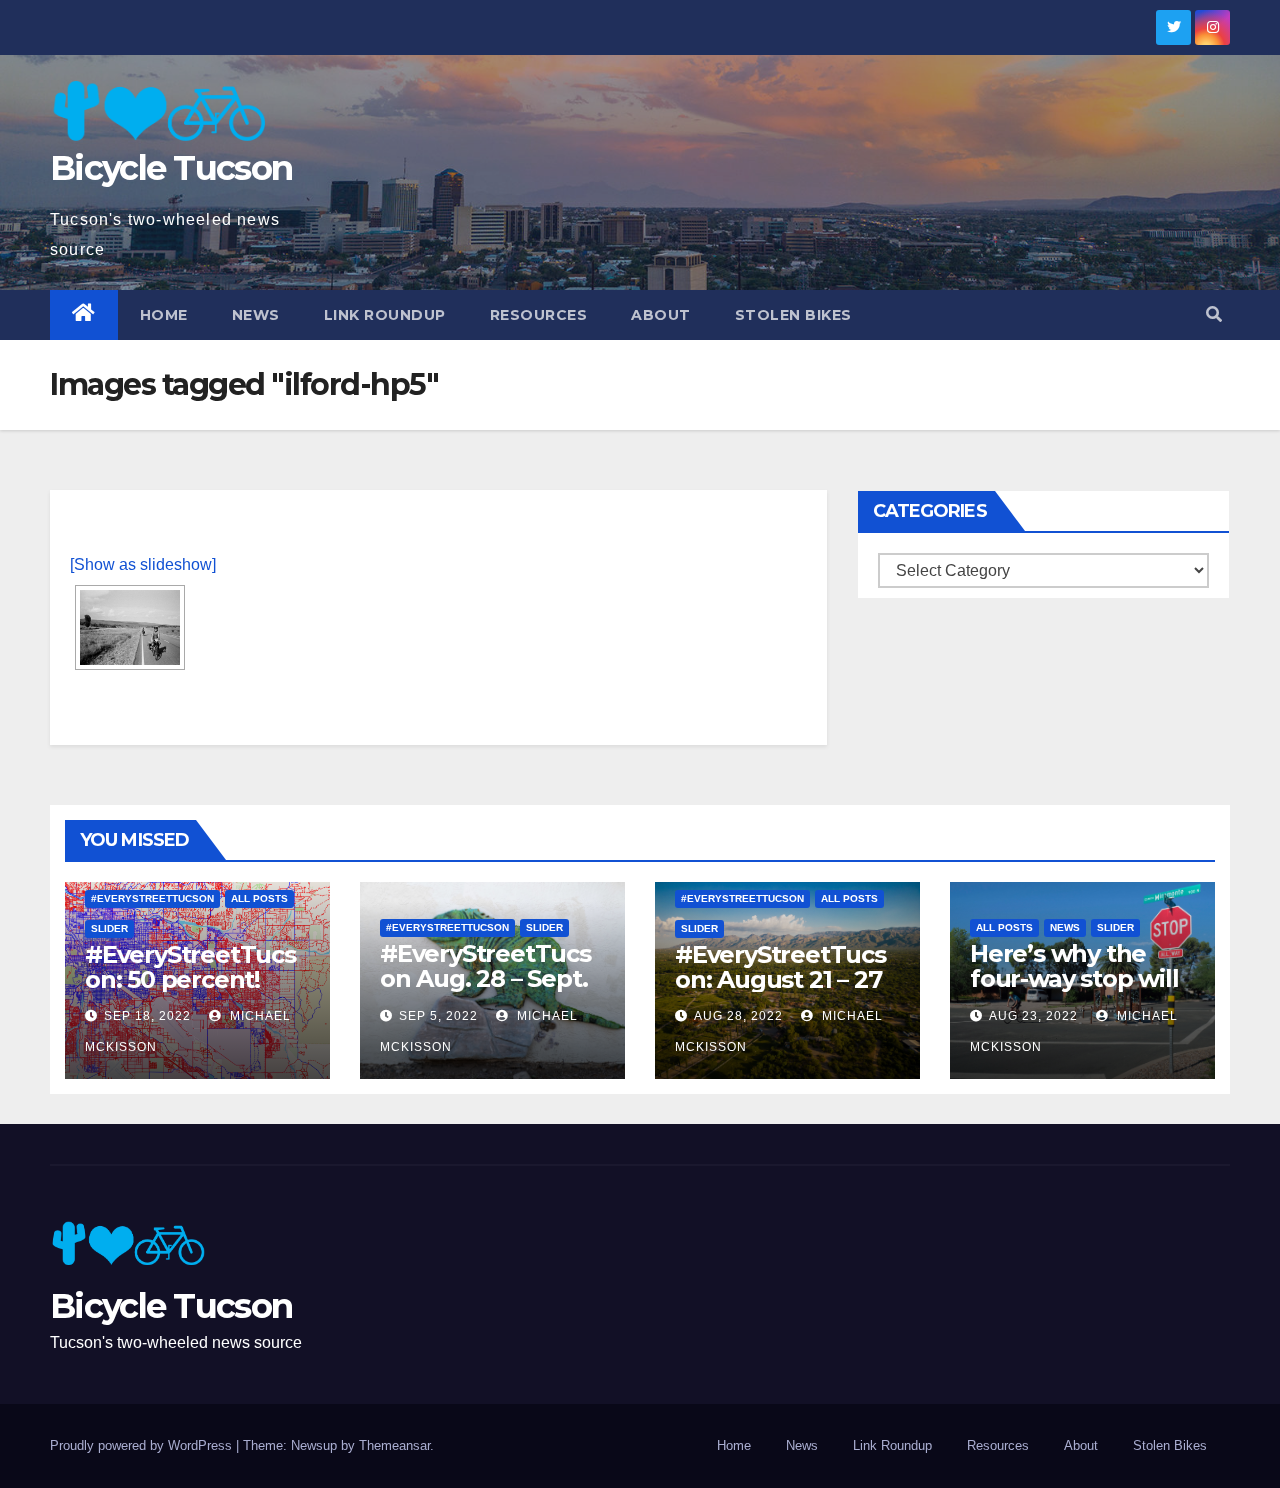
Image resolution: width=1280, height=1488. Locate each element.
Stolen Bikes (793, 315)
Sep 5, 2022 (438, 1016)
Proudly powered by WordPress (143, 1445)
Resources (539, 315)
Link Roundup (385, 315)
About (661, 315)
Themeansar (394, 1445)
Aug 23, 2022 (1033, 1016)
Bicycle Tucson (171, 168)
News (256, 315)
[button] (1214, 314)
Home (164, 315)
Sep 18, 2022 (147, 1016)
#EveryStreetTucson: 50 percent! (190, 967)
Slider (109, 928)
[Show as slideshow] (143, 564)
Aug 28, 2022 (738, 1016)
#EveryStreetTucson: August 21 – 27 (780, 967)
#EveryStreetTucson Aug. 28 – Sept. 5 (485, 978)
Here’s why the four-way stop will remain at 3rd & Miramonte (1074, 991)
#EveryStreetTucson (152, 898)
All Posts (259, 898)
